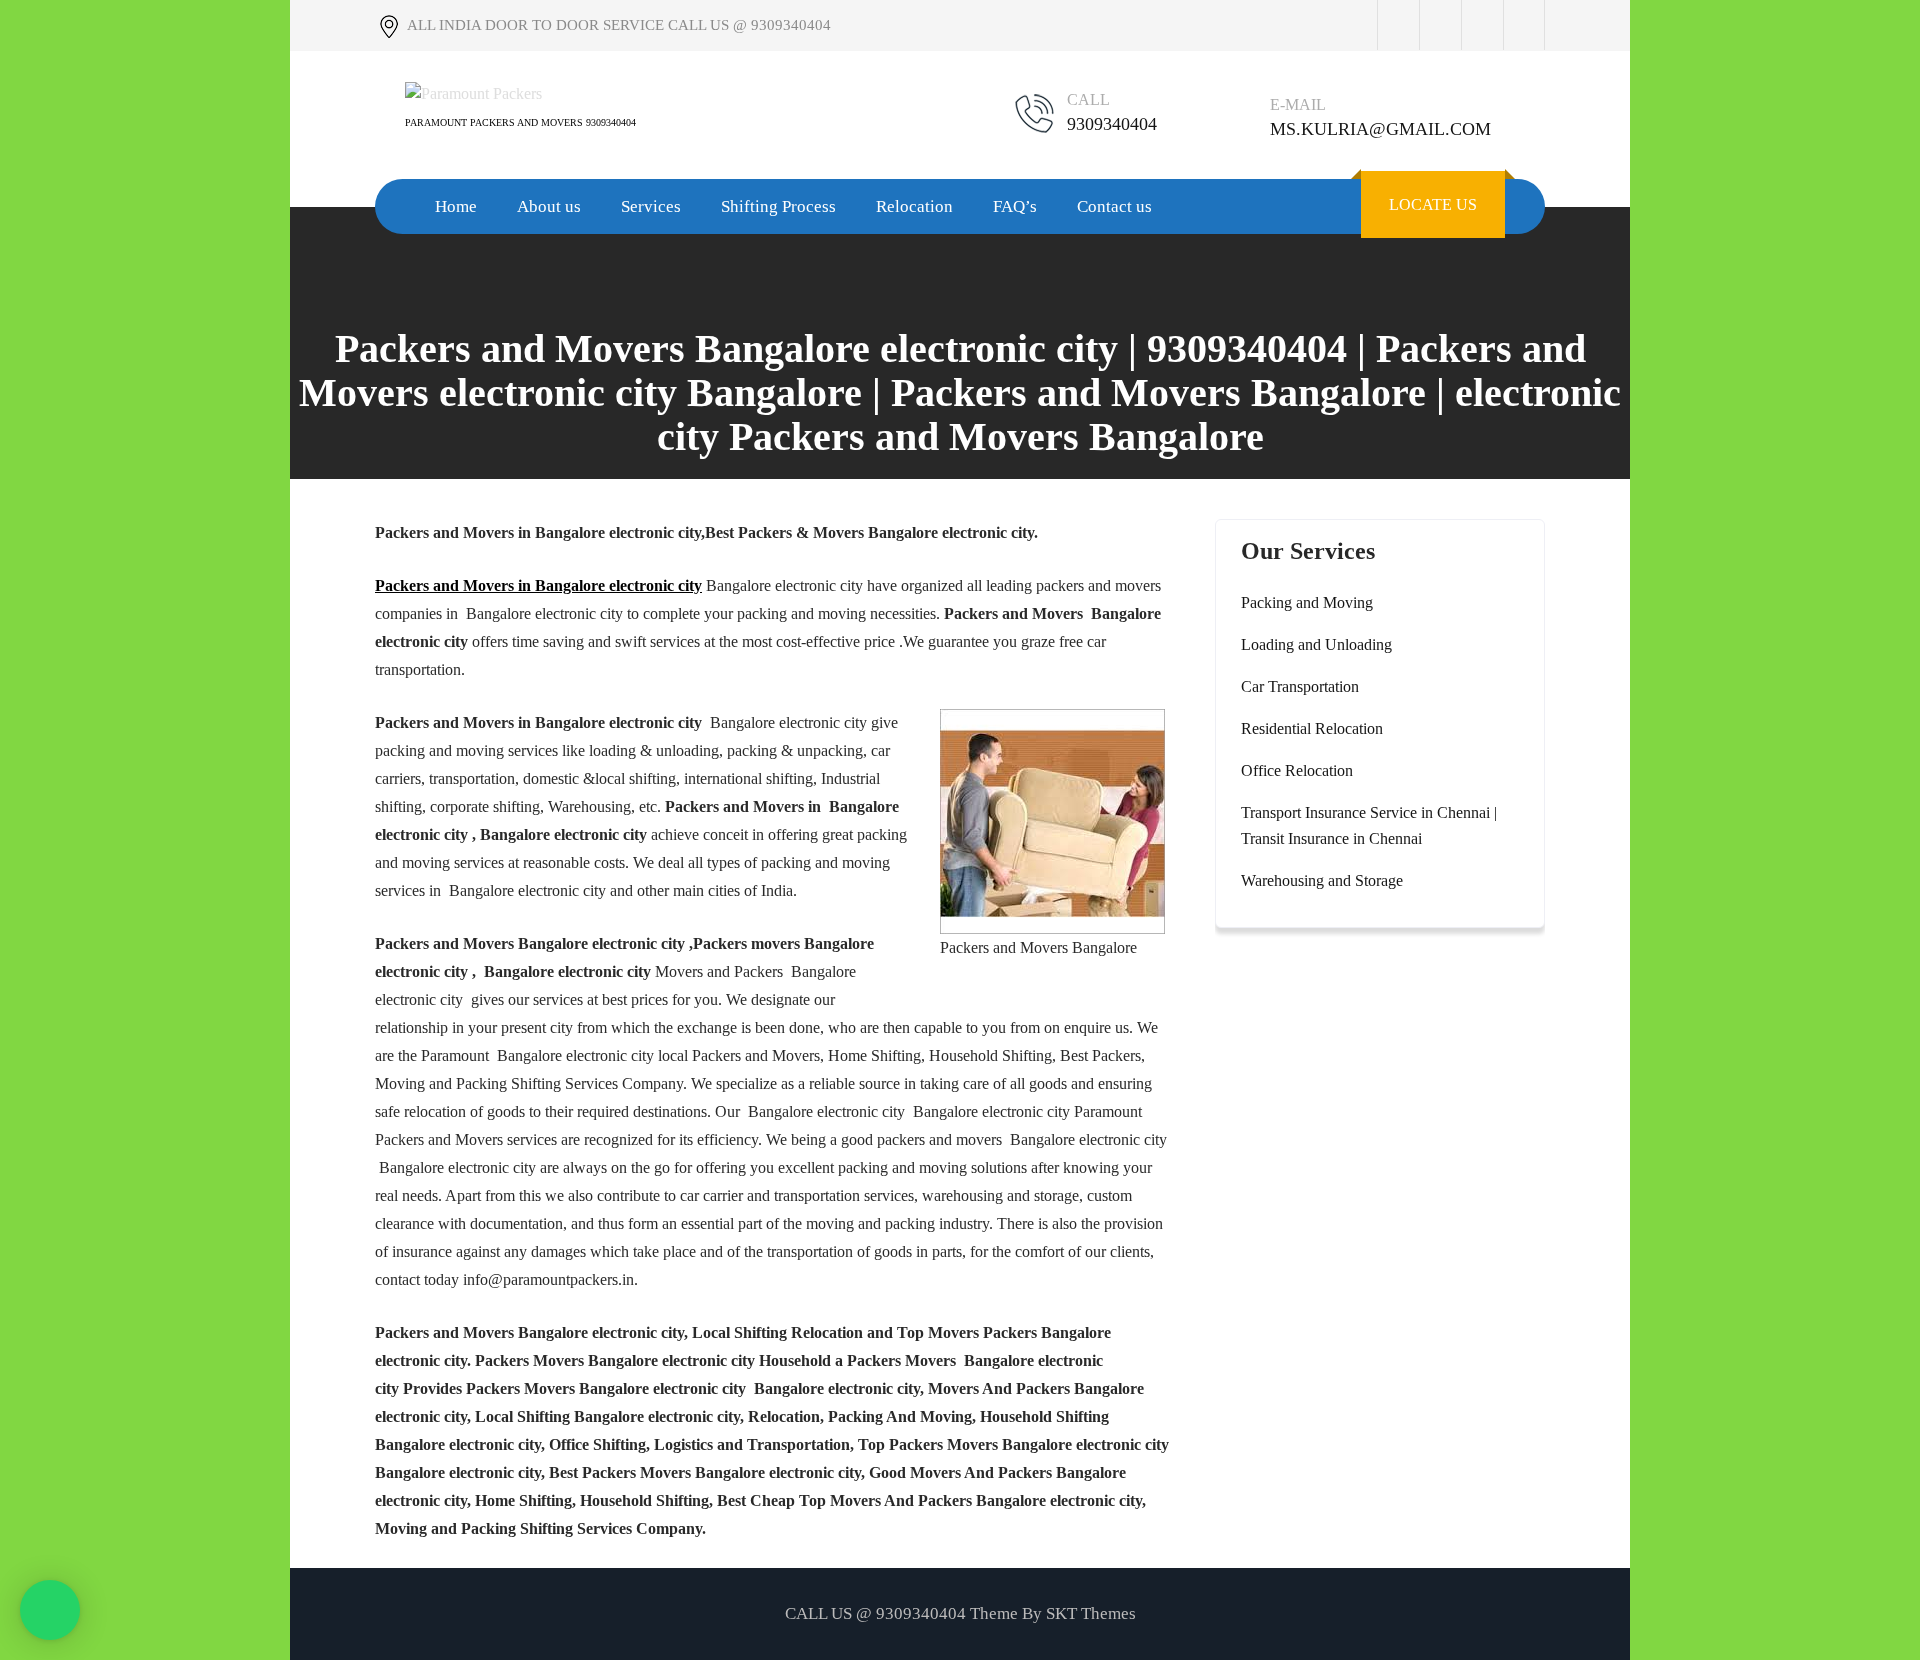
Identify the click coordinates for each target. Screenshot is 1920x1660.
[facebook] (1398, 25)
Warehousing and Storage (1322, 880)
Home (456, 206)
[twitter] (1440, 25)
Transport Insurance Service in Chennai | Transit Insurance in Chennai (1369, 825)
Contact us (1114, 206)
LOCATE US (1433, 204)
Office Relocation (1297, 770)
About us (549, 206)
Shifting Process (778, 206)
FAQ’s (1015, 206)
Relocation (914, 206)
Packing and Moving (1307, 602)
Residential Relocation (1312, 728)
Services (651, 206)
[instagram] (1482, 25)
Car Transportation (1300, 686)
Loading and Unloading (1316, 644)
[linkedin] (1524, 25)
